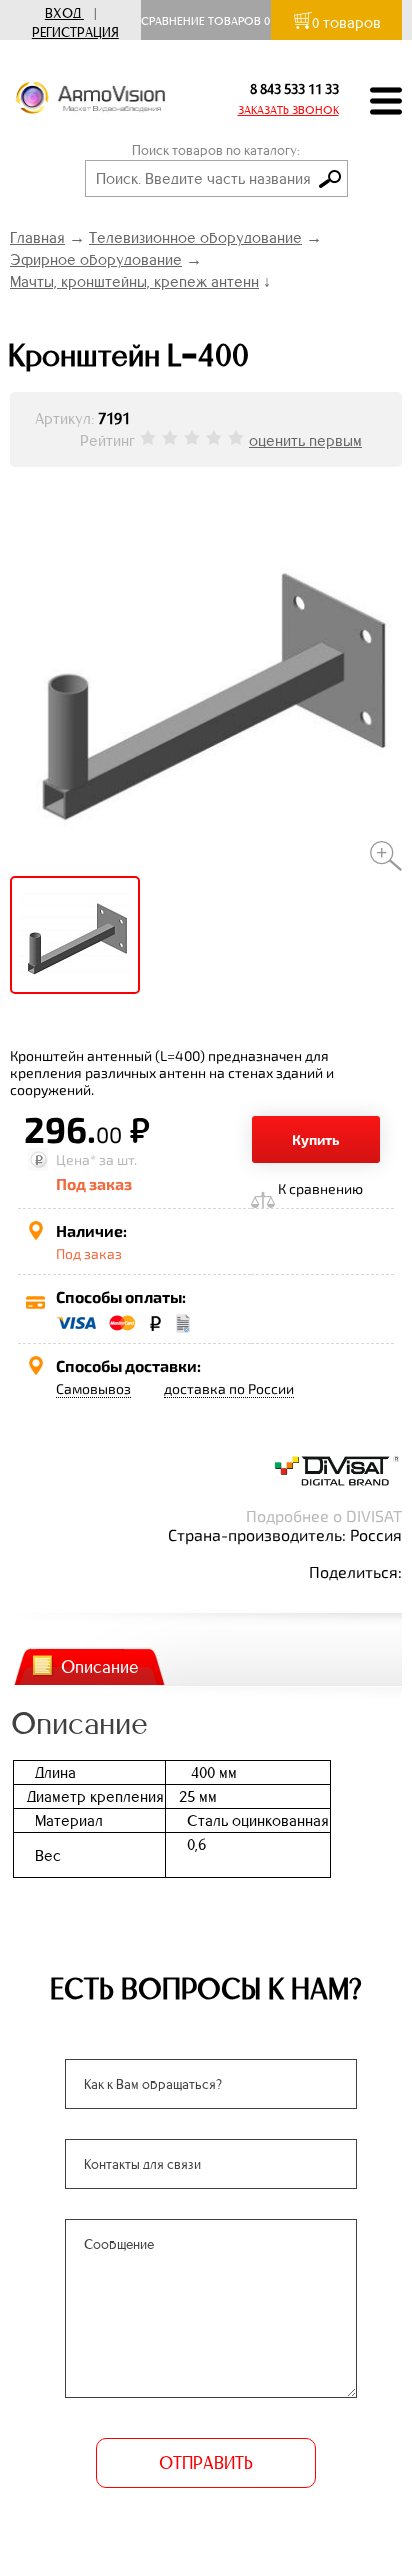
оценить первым (305, 440)
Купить (316, 1139)
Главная (37, 237)
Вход (63, 13)
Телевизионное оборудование (195, 237)
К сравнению (320, 1188)
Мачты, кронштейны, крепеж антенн (134, 281)
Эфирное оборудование (96, 259)
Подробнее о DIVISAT (324, 1515)
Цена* (76, 1159)
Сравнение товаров (205, 21)
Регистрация (75, 32)
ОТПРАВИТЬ (206, 2463)
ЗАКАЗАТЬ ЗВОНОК (288, 110)
